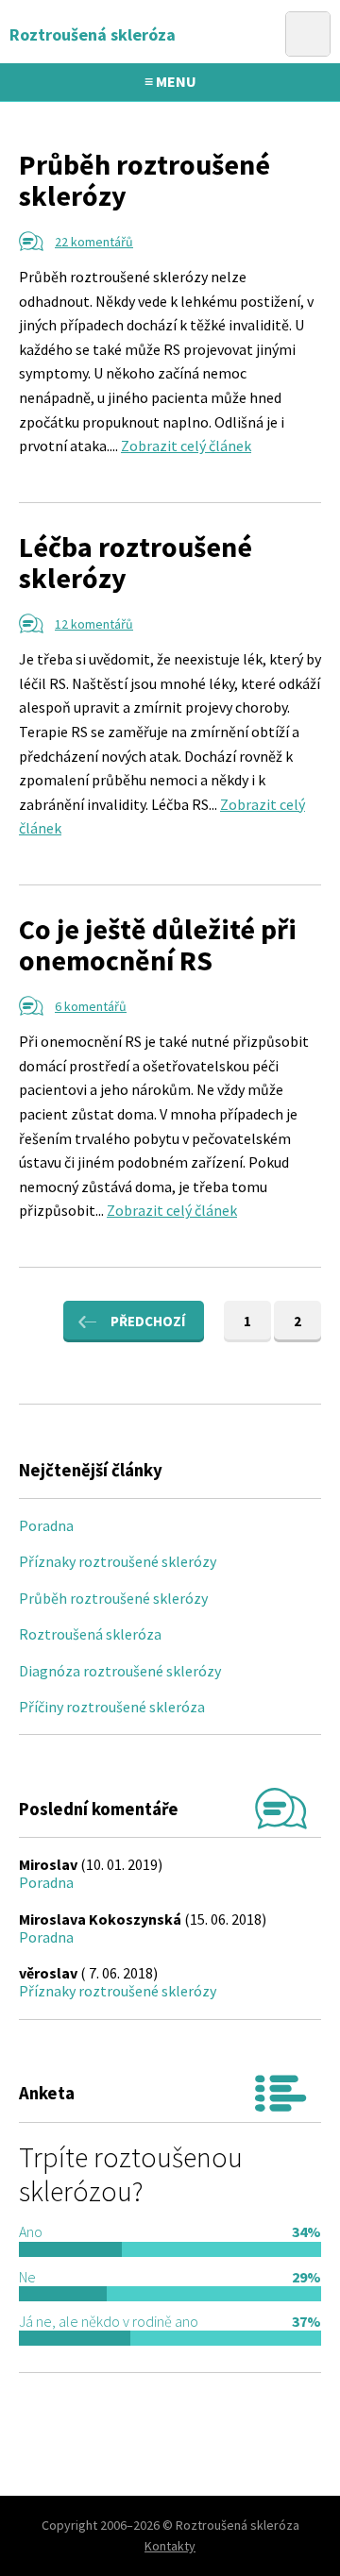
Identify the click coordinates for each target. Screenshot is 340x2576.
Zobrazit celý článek (186, 446)
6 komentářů (91, 1006)
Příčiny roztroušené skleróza (112, 1707)
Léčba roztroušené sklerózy (136, 562)
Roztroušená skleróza (90, 1634)
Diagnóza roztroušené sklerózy (120, 1671)
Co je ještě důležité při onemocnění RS (158, 944)
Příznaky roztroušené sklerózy (118, 1561)
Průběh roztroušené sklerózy (144, 180)
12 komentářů (94, 624)
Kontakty (170, 2546)
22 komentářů (94, 242)
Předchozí (148, 1321)
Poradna (46, 1525)
